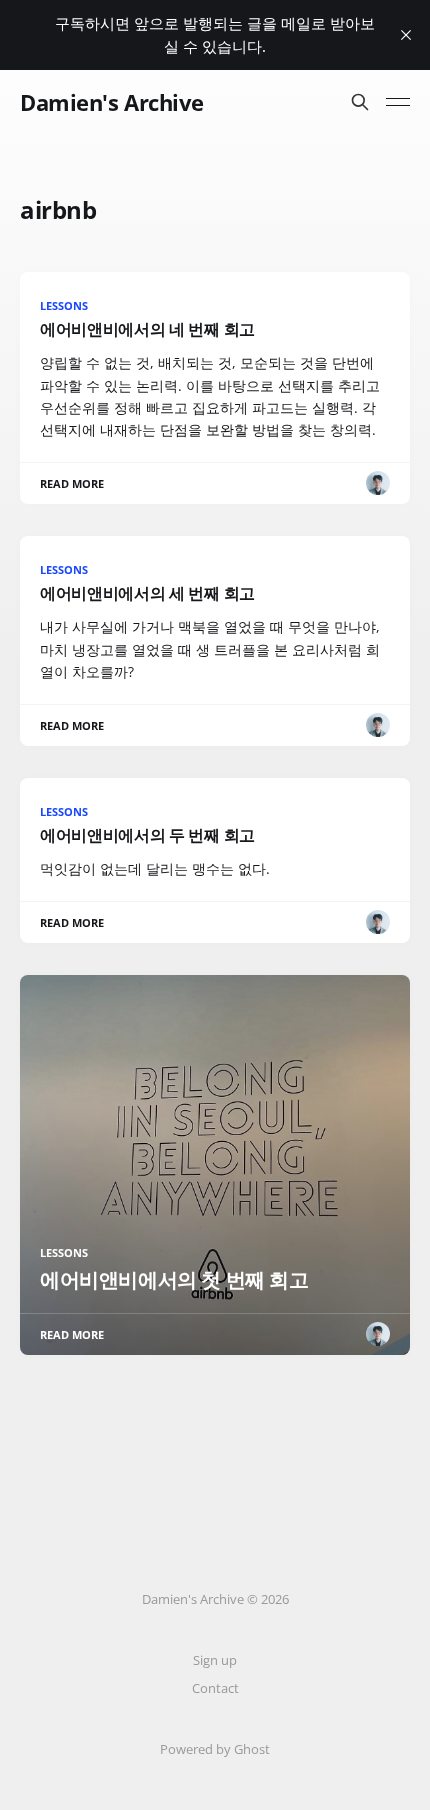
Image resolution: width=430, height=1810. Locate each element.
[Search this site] (360, 102)
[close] (406, 35)
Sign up (215, 1660)
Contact (215, 1688)
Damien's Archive (112, 102)
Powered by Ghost (215, 1749)
